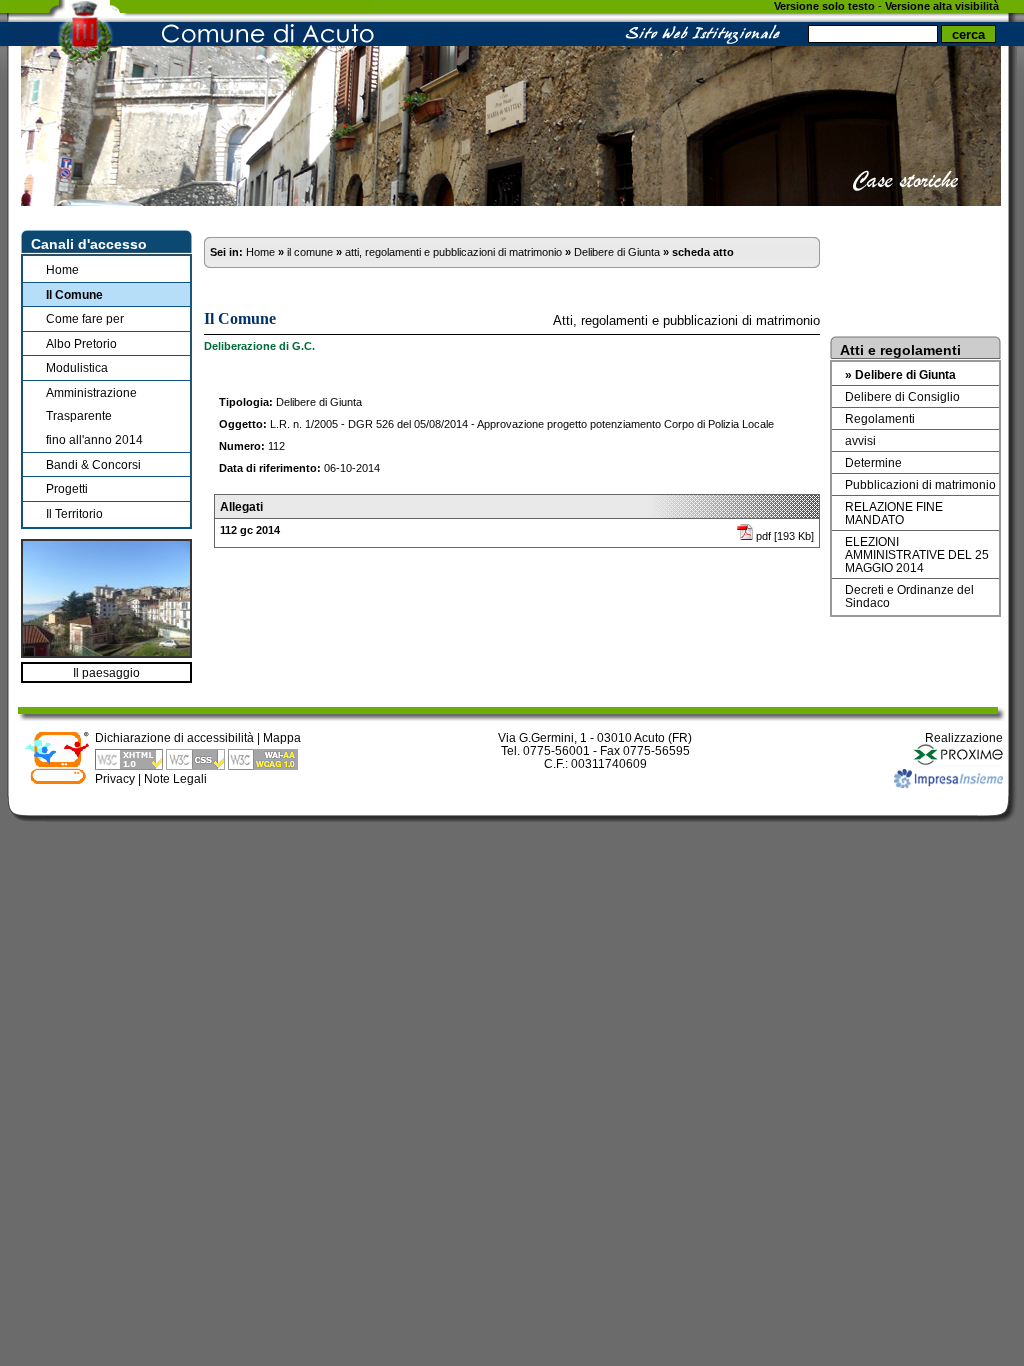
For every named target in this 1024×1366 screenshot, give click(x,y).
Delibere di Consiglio (902, 396)
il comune (310, 252)
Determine (873, 462)
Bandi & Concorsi (93, 464)
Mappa (282, 737)
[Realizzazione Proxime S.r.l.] (958, 762)
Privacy (115, 778)
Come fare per (85, 318)
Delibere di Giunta (617, 252)
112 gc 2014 (250, 530)
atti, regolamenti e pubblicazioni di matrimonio (453, 252)
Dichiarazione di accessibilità (174, 737)
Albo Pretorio (81, 343)
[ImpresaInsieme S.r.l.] (948, 783)
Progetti (67, 488)
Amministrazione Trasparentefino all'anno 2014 (94, 416)
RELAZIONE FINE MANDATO (894, 513)
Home (62, 269)
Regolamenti (880, 418)
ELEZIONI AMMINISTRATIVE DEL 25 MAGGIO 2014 (917, 554)
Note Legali (175, 778)
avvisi (860, 440)
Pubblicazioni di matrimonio (920, 484)
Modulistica (77, 367)
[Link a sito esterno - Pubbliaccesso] (57, 780)
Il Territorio (74, 513)
